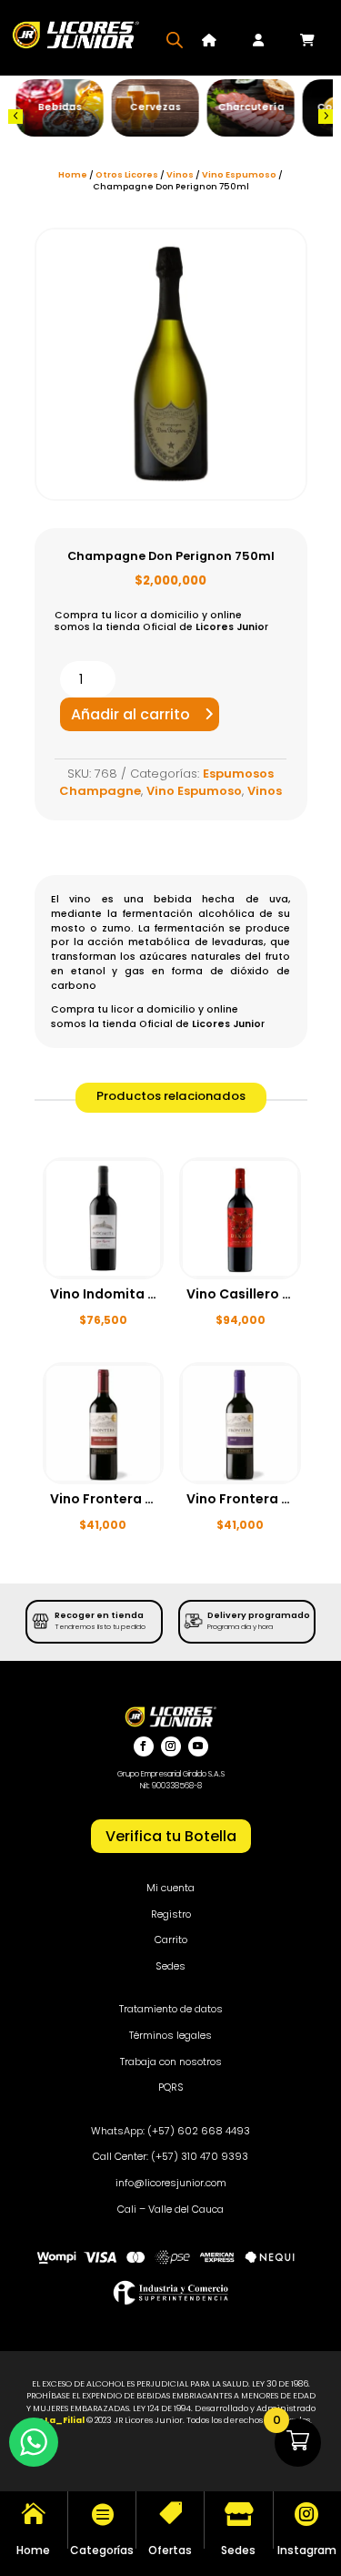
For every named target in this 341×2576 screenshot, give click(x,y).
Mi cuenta (170, 1888)
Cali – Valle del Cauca (170, 2209)
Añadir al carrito (130, 714)
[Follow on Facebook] (144, 1746)
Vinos (180, 174)
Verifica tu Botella (171, 1836)
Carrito (171, 1940)
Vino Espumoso (239, 174)
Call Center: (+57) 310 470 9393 (170, 2156)
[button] (15, 117)
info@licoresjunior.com (171, 2183)
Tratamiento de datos (171, 2009)
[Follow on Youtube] (198, 1746)
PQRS (171, 2087)
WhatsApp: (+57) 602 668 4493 (170, 2131)
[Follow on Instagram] (171, 1746)
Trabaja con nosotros (171, 2062)
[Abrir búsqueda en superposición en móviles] (175, 40)
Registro (171, 1914)
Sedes (170, 1966)
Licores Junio (230, 627)
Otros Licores (127, 174)
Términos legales (170, 2035)
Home (73, 174)
